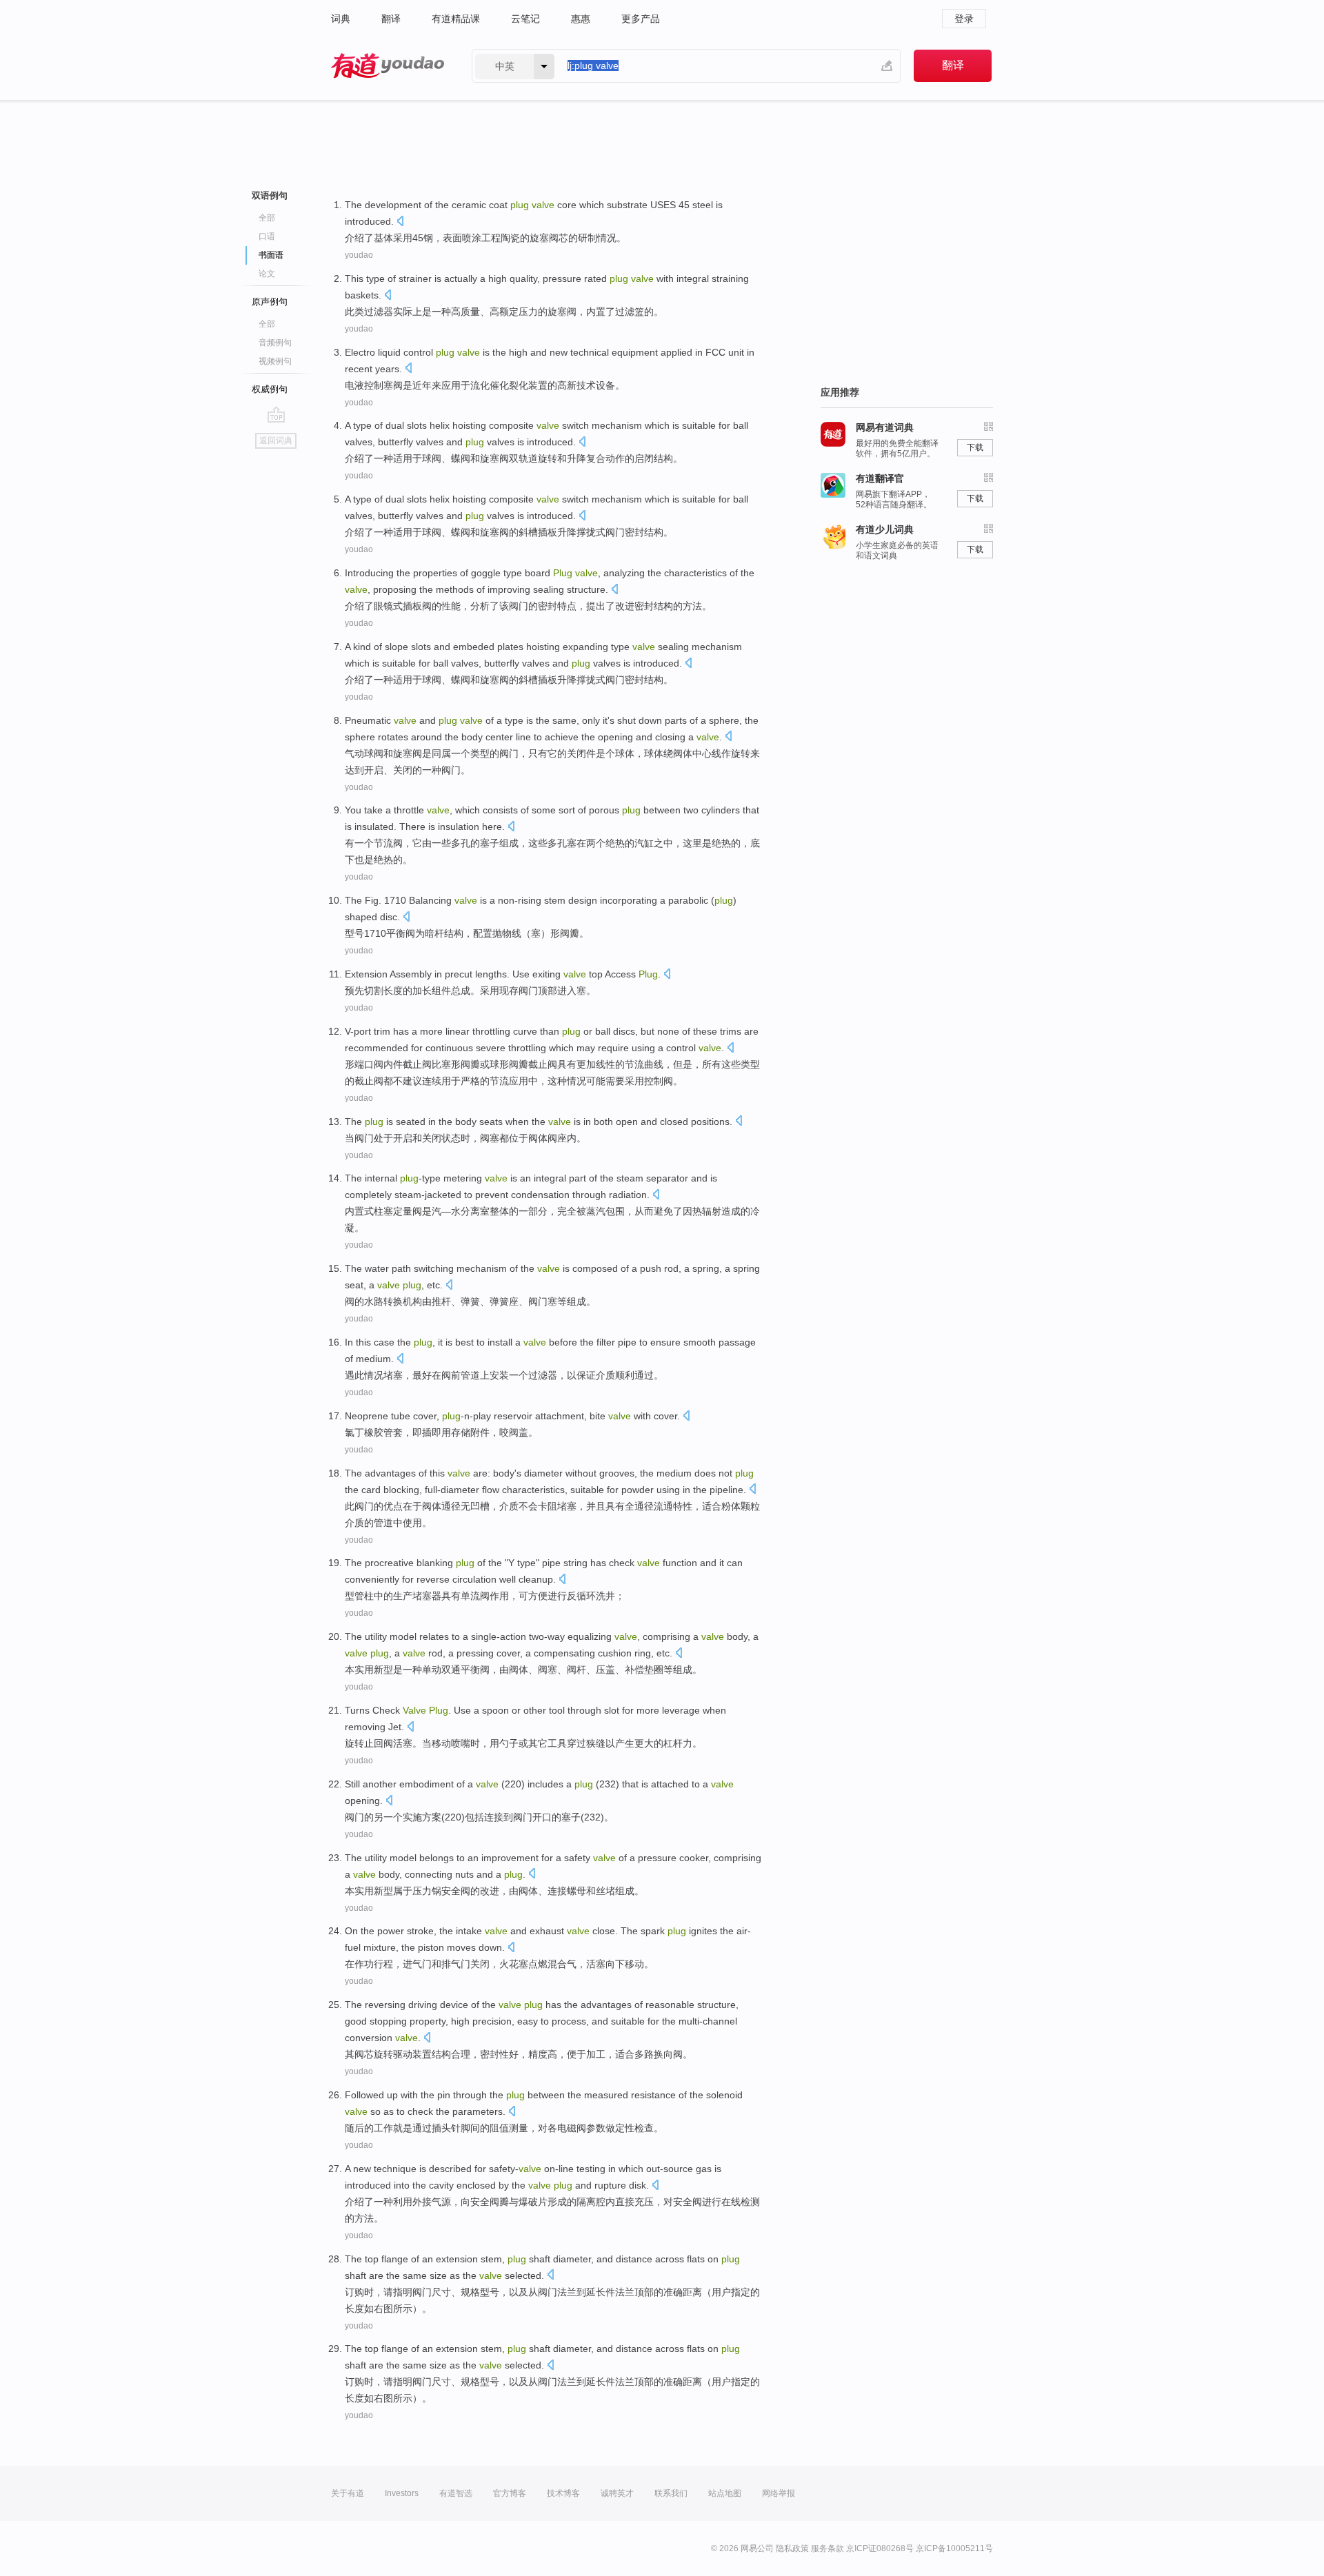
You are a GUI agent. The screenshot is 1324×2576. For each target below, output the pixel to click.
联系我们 (671, 2493)
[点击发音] (400, 222)
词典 (341, 19)
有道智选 (456, 2493)
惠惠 (581, 19)
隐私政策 (792, 2548)
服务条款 (827, 2548)
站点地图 (725, 2493)
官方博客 (510, 2493)
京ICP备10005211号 (954, 2548)
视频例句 (275, 361)
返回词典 (276, 440)
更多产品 (641, 19)
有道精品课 (456, 19)
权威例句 (270, 389)
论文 (267, 274)
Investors (402, 2493)
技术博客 (563, 2493)
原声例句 (270, 302)
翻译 (391, 19)
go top (276, 414)
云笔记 (525, 19)
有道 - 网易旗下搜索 (388, 66)
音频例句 (275, 343)
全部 (267, 218)
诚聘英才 (617, 2493)
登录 (964, 19)
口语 (267, 236)
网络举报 (779, 2493)
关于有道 (348, 2493)
